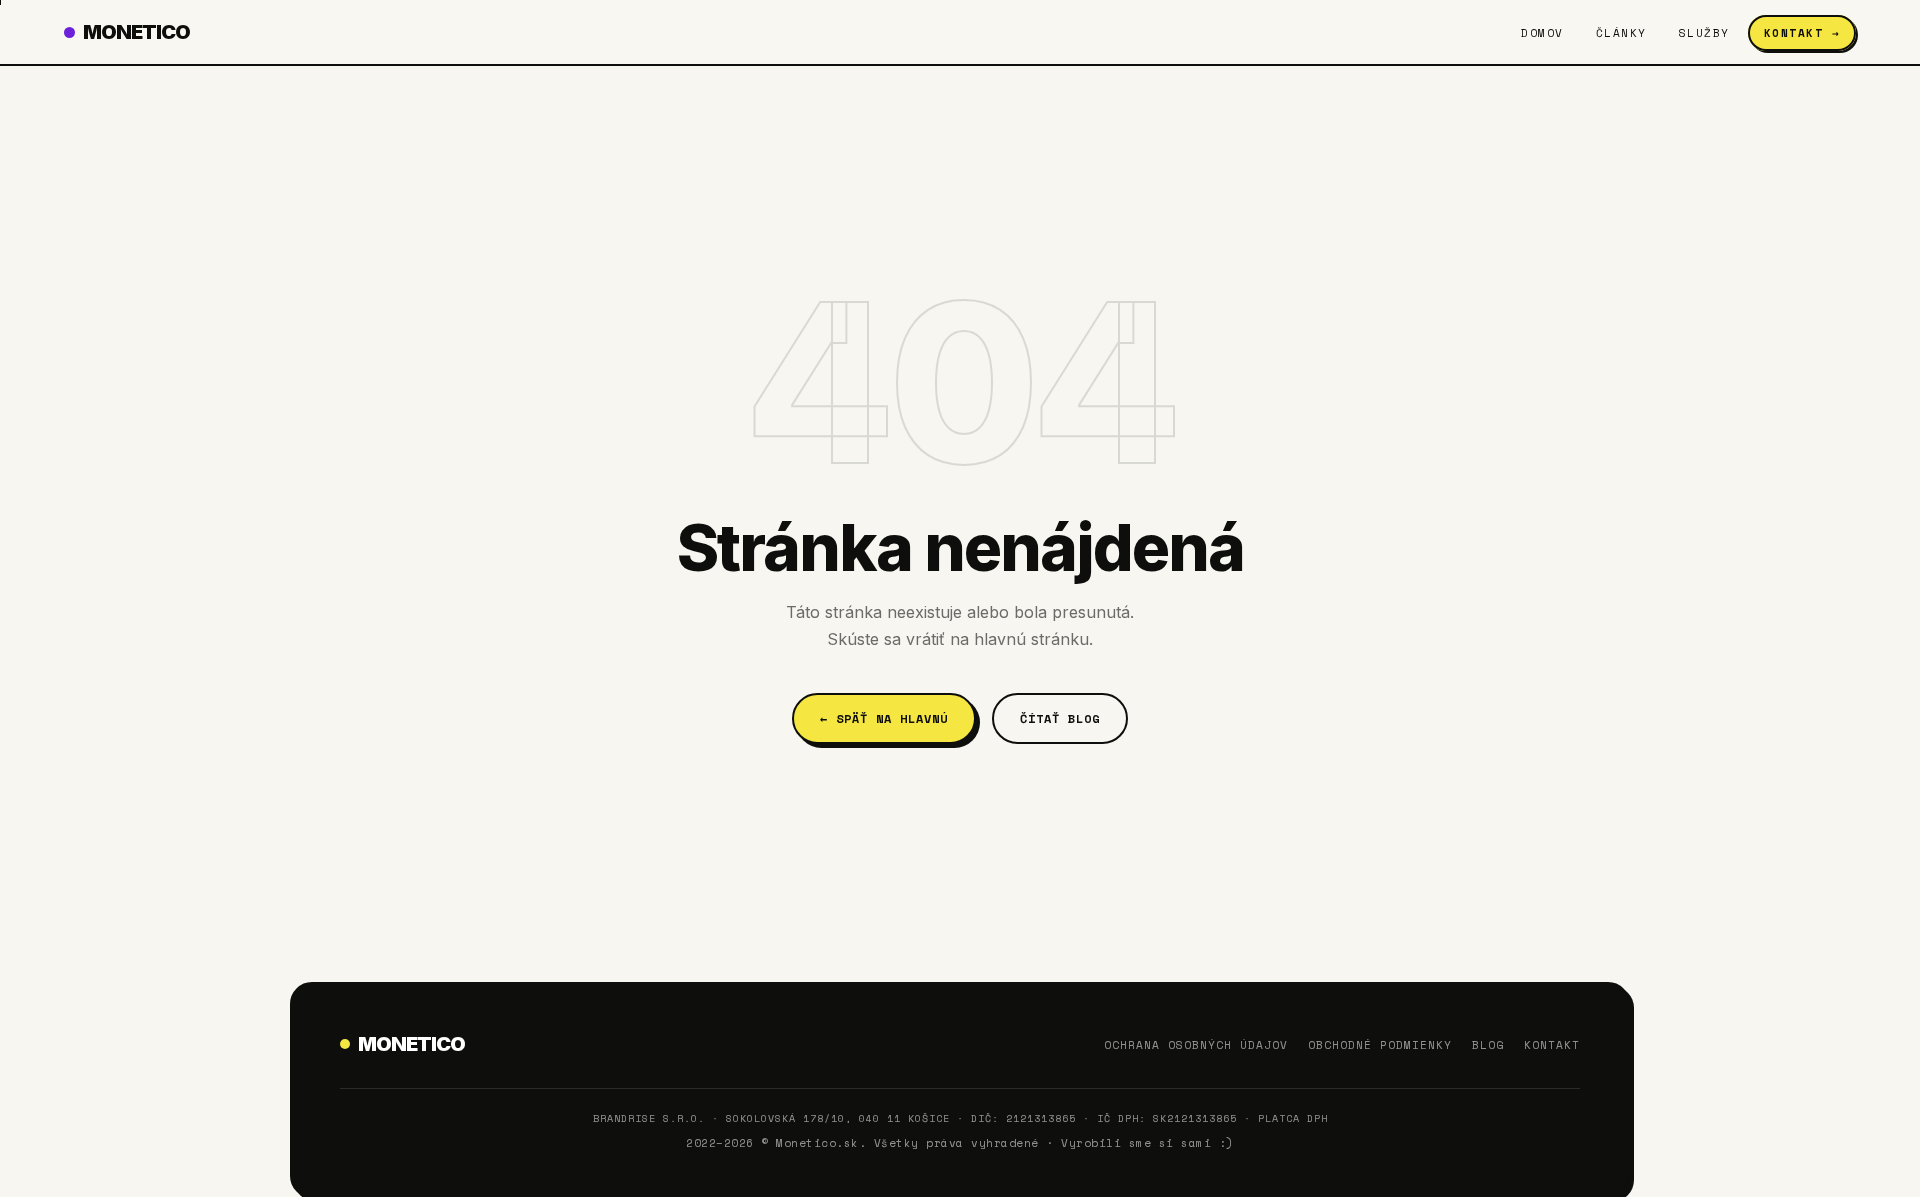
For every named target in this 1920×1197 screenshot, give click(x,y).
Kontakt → (1802, 33)
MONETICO (136, 32)
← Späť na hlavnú (884, 718)
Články (1621, 33)
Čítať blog (1060, 718)
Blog (1488, 1045)
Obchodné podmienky (1380, 1045)
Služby (1704, 33)
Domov (1542, 33)
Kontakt (1552, 1045)
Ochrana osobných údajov (1196, 1045)
